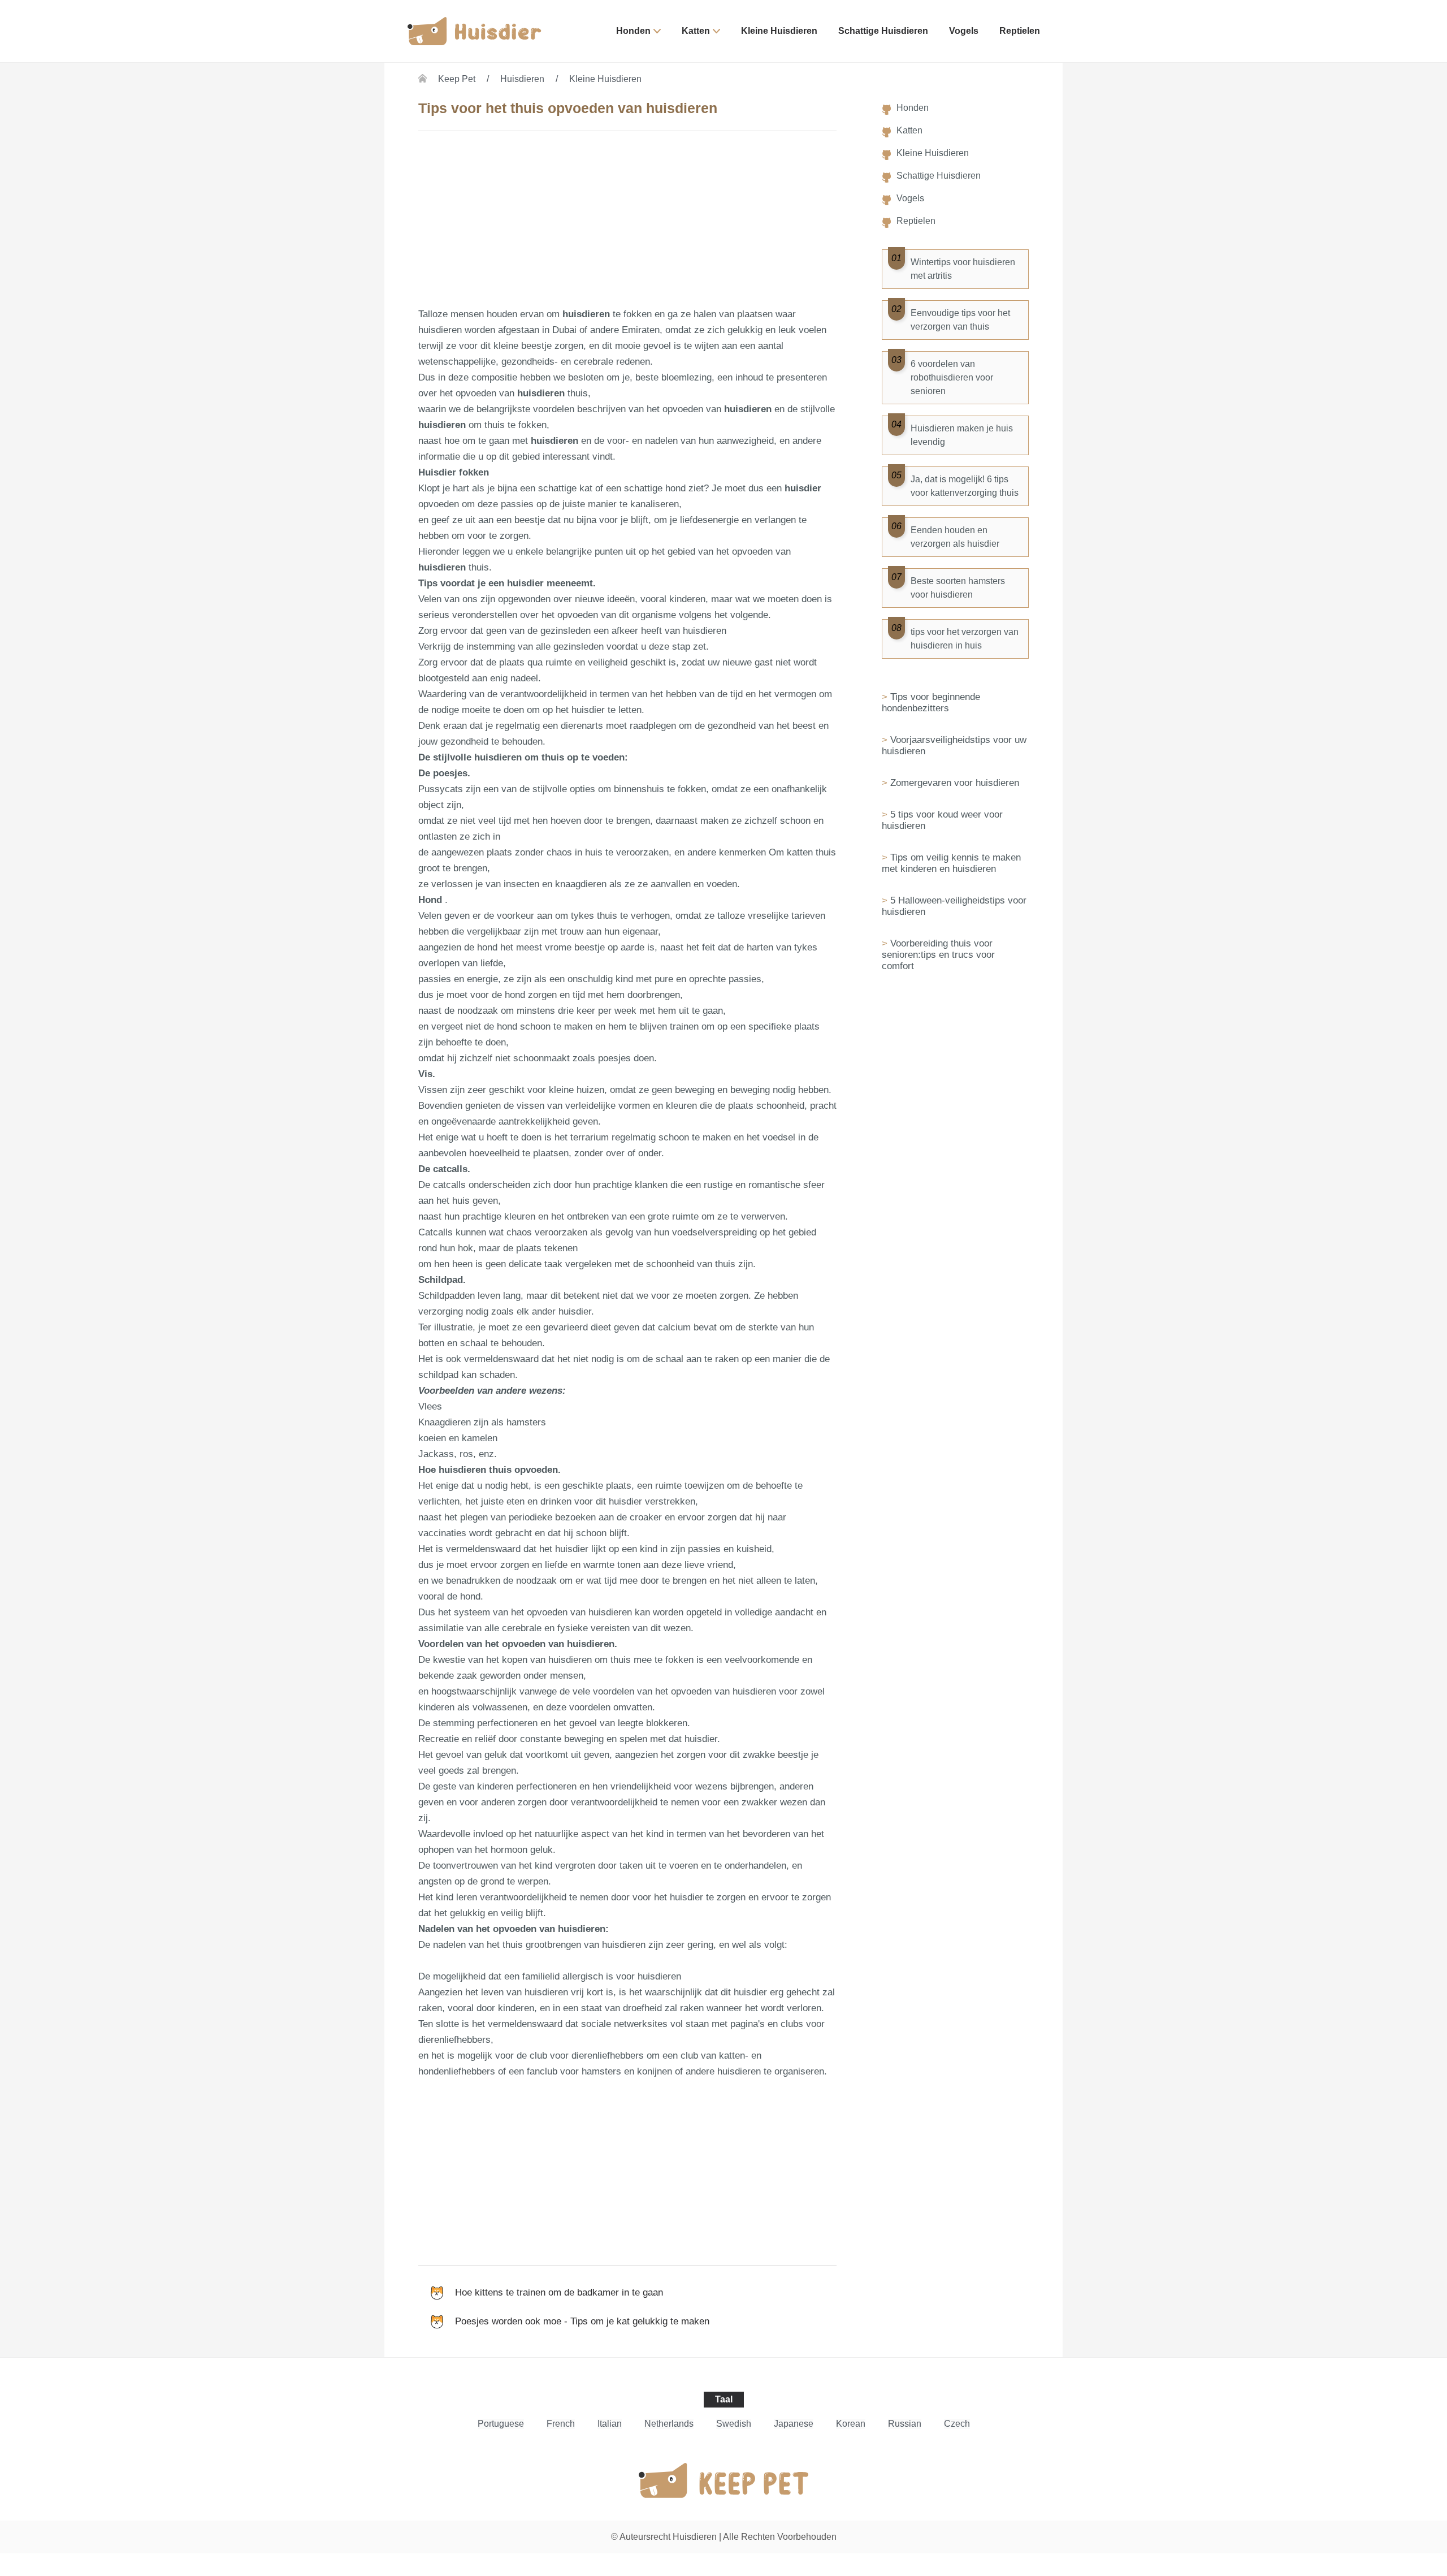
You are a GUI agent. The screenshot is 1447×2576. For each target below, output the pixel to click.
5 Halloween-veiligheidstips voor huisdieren (954, 906)
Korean (851, 2424)
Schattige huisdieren (883, 31)
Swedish (734, 2424)
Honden (633, 31)
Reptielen (1020, 31)
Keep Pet (457, 79)
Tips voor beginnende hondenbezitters (931, 703)
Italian (610, 2424)
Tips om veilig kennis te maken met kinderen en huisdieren (951, 863)
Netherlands (669, 2424)
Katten (696, 31)
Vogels (964, 31)
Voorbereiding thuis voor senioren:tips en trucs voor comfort (938, 955)
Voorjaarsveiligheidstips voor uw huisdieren (954, 745)
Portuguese (501, 2424)
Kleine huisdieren (779, 31)
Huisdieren (522, 79)
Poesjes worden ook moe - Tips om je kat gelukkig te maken (582, 2321)
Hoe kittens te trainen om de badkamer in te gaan (559, 2292)
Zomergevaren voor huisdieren (955, 783)
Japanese (794, 2424)
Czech (957, 2424)
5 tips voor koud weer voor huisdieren (942, 820)
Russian (905, 2424)
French (561, 2424)
